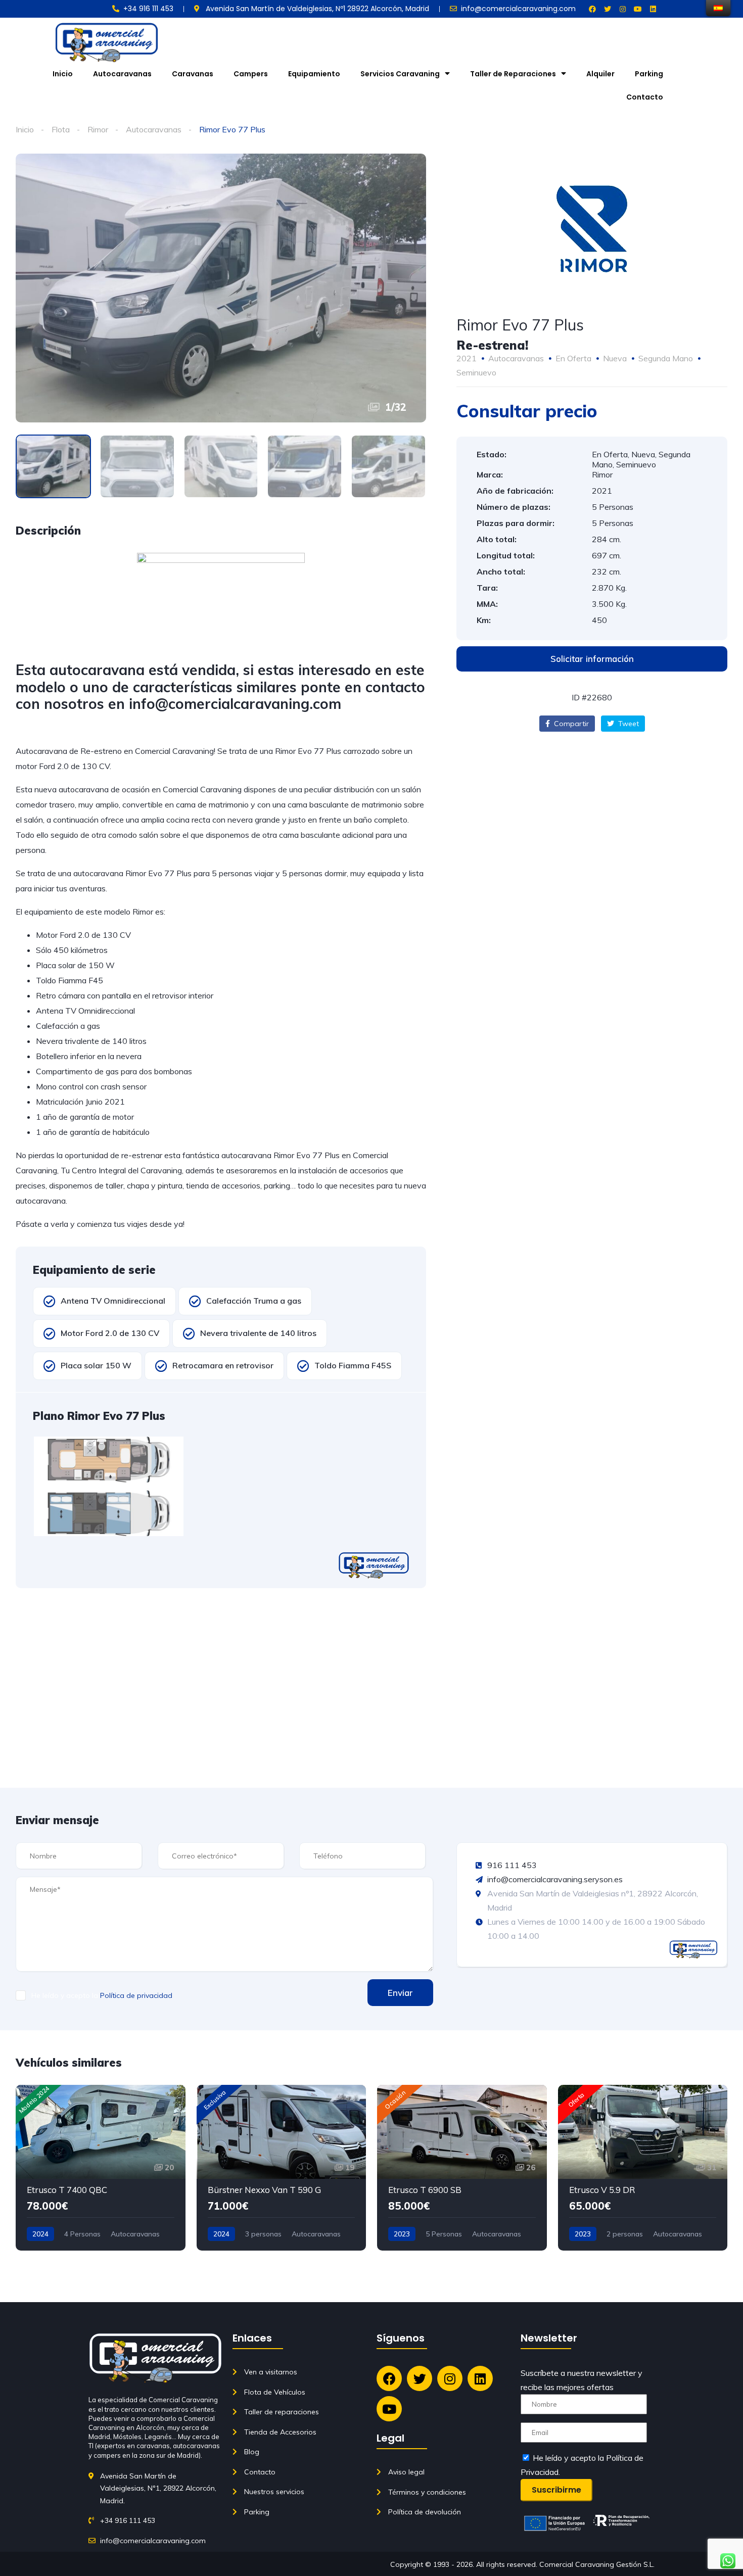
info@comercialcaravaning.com (235, 704)
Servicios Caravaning (400, 74)
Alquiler (600, 74)
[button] (592, 659)
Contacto (645, 97)
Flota (61, 129)
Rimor (98, 129)
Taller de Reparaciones (513, 74)
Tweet (628, 724)
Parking (649, 74)
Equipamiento (314, 74)
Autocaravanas (122, 74)
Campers (251, 74)
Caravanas (193, 74)
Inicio (63, 74)
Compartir (570, 724)
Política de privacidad (136, 1995)
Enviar (400, 1993)
